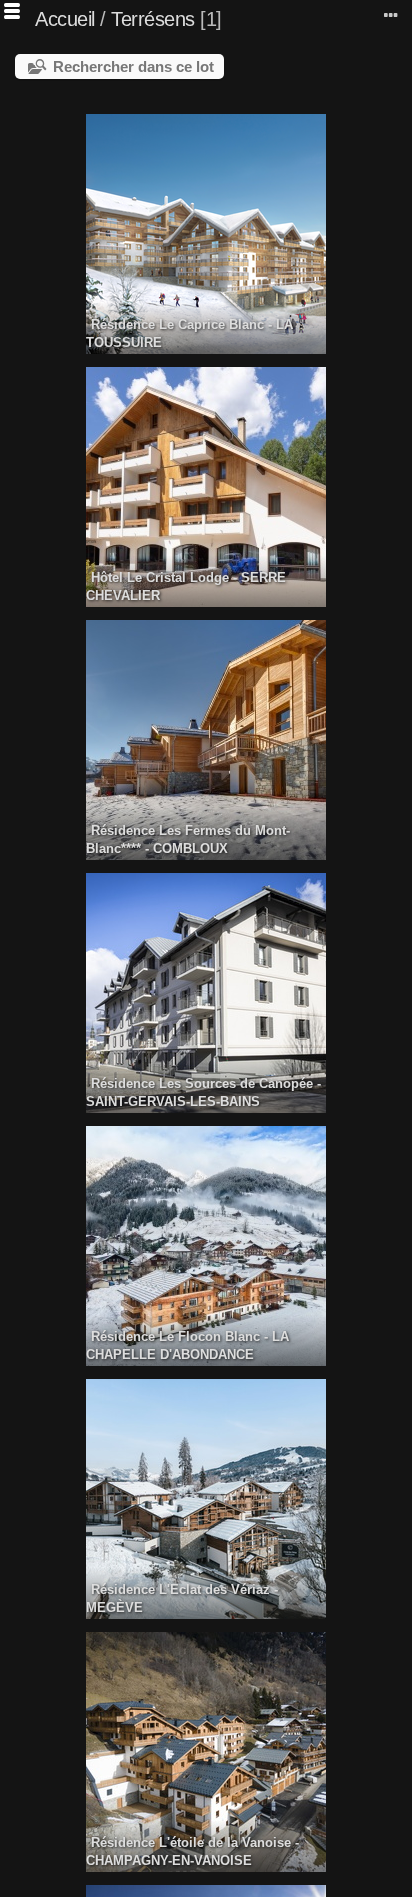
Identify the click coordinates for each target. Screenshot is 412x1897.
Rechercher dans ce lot (133, 66)
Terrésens (153, 19)
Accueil (65, 19)
